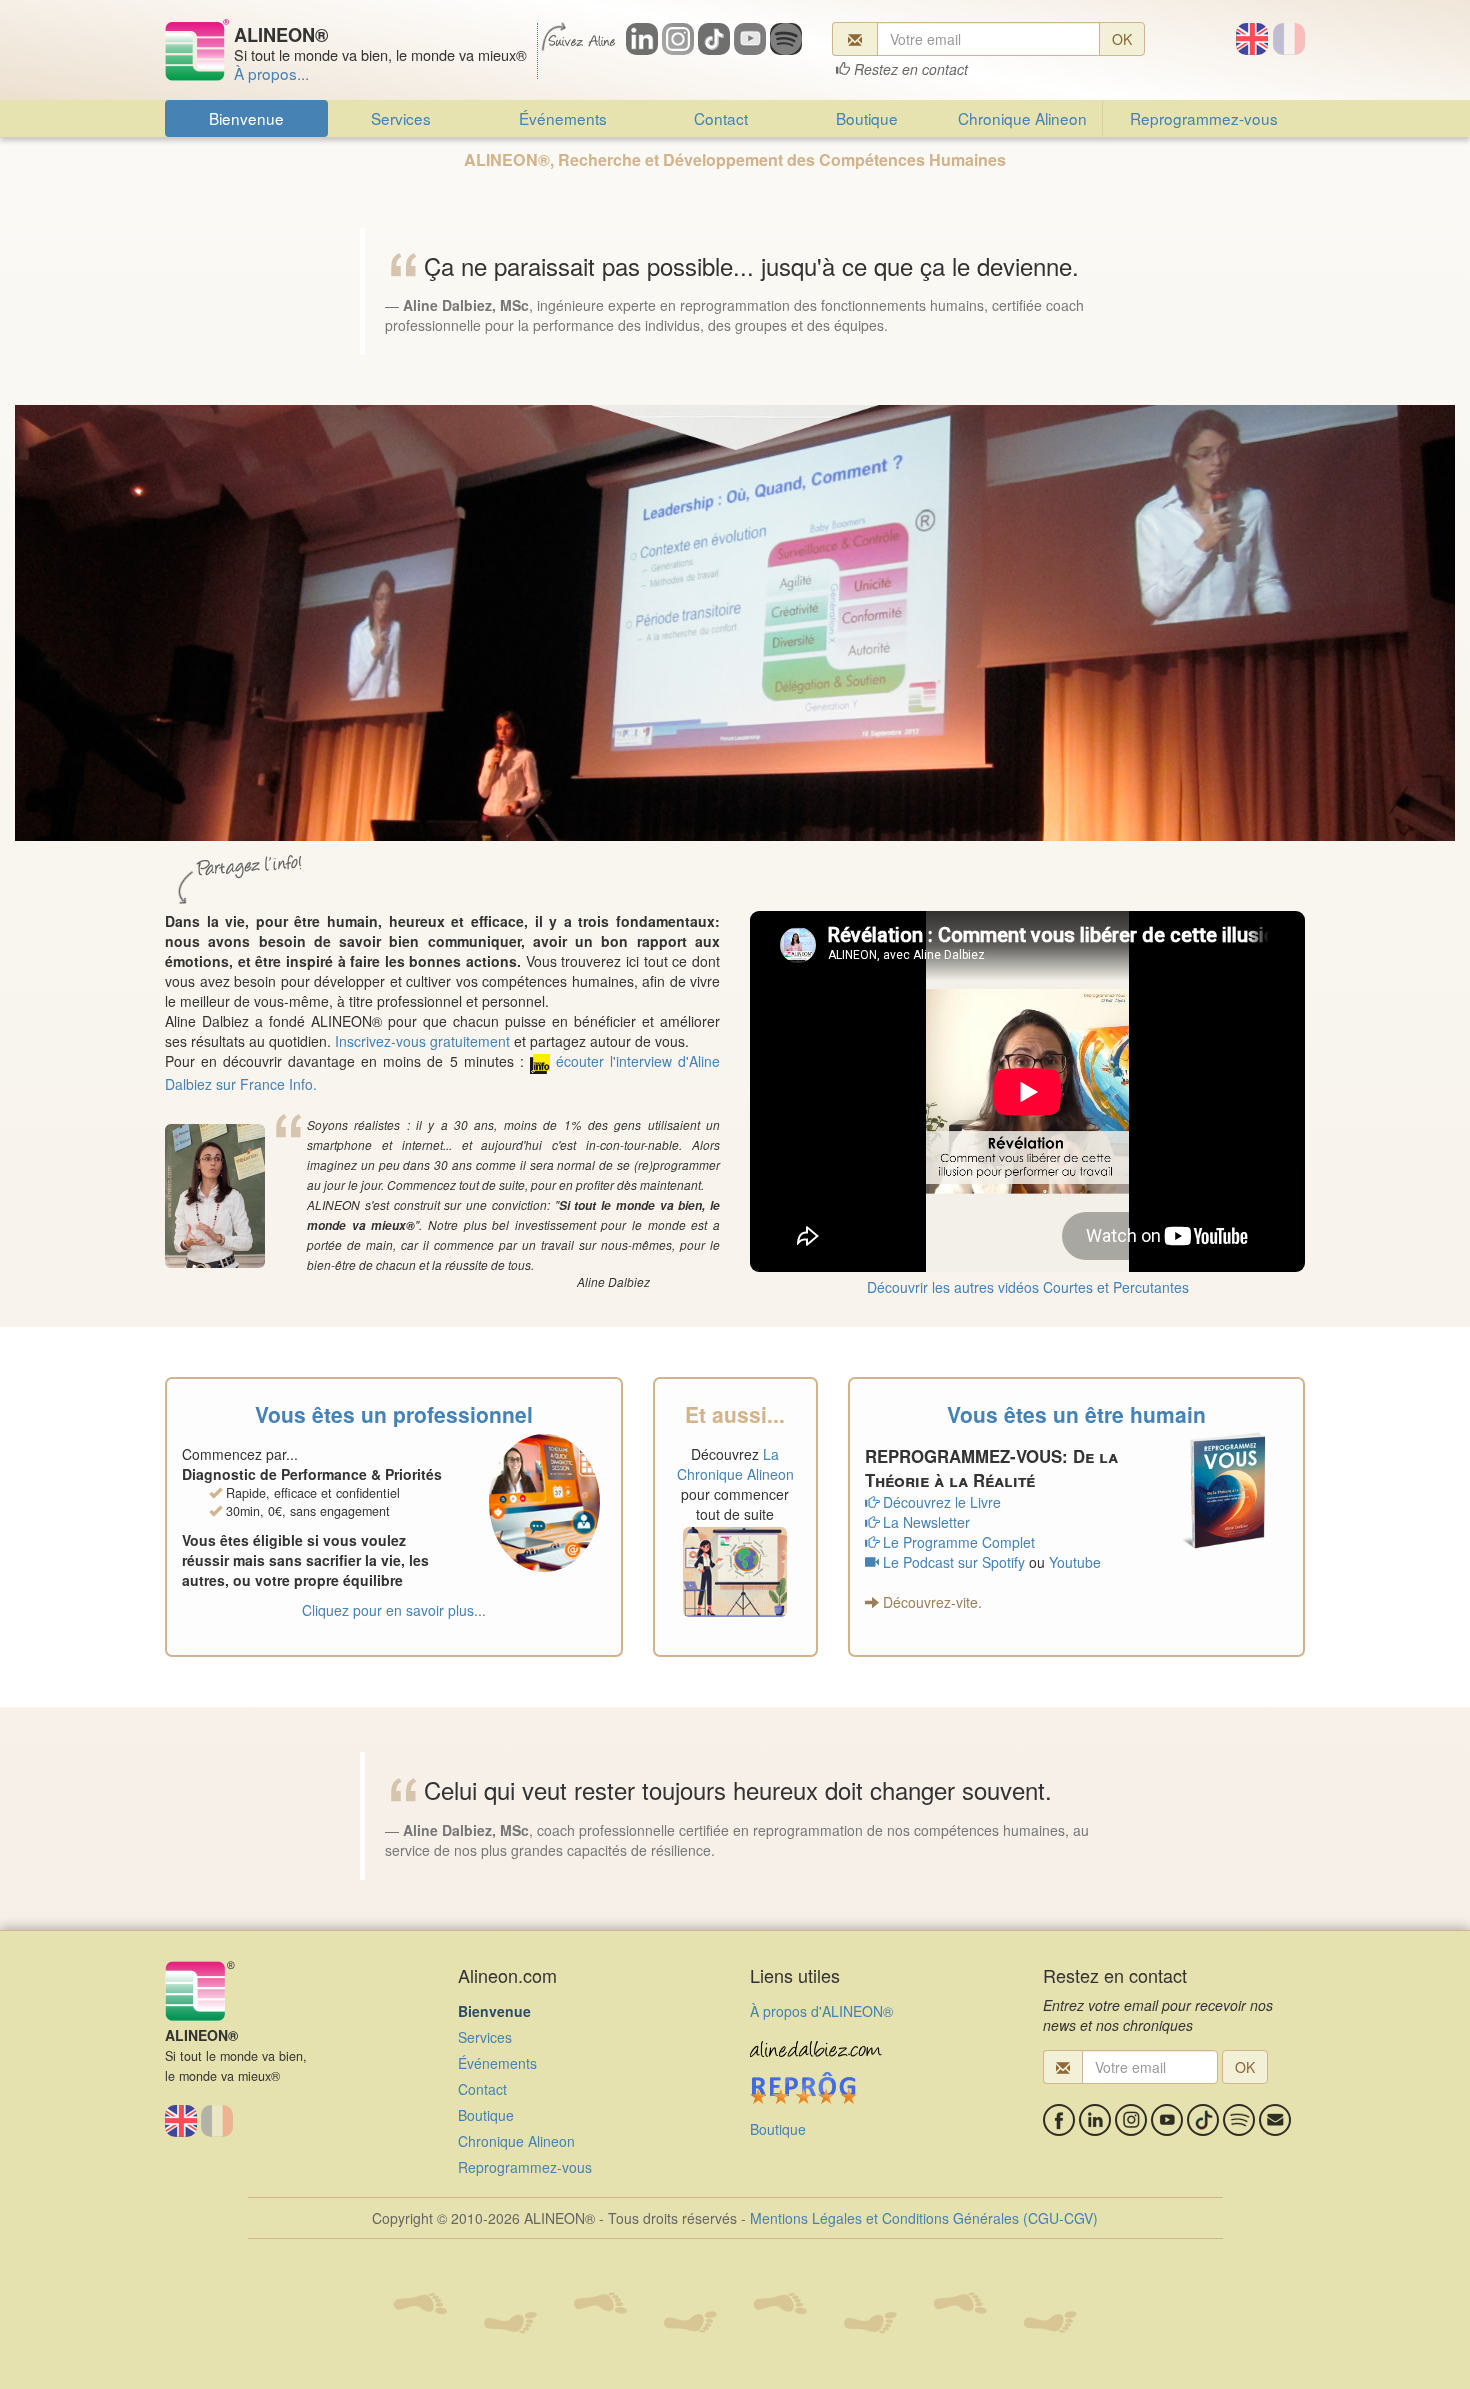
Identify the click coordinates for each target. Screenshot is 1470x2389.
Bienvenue (246, 118)
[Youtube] (1167, 2120)
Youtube (1075, 1562)
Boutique (867, 118)
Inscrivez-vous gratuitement (422, 1041)
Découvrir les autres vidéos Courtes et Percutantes (1028, 1287)
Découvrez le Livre (940, 1502)
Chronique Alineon (1022, 118)
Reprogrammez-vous (1204, 118)
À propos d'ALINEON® (821, 2011)
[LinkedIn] (1095, 2120)
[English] (1252, 39)
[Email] (1275, 2120)
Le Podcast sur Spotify (952, 1562)
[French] (1289, 39)
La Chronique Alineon (735, 1464)
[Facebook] (1059, 2120)
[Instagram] (1131, 2120)
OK (1122, 39)
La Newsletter (924, 1522)
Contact (721, 118)
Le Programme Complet (957, 1542)
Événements (563, 118)
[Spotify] (1239, 2120)
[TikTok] (1203, 2120)
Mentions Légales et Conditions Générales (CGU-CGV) (924, 2218)
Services (401, 118)
